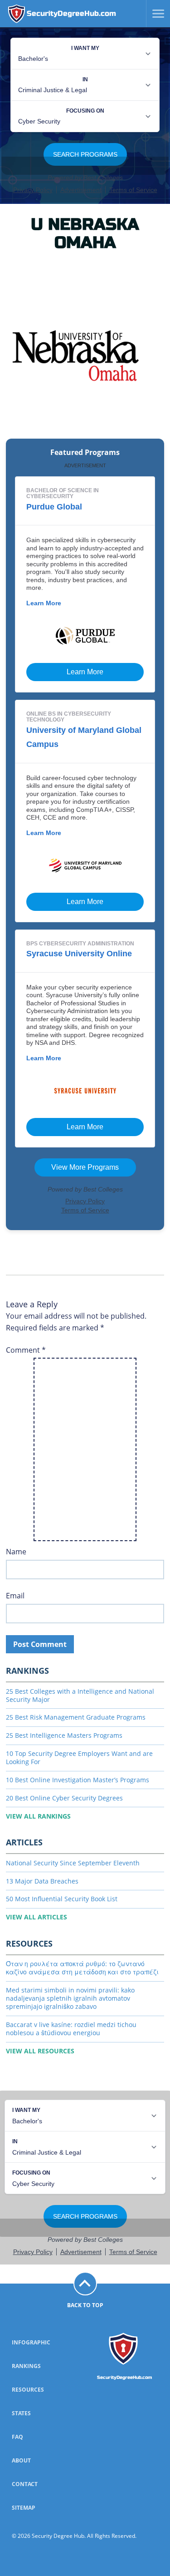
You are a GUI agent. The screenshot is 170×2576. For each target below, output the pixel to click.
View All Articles (36, 1917)
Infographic (31, 2342)
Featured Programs (85, 452)
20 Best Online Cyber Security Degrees (64, 1798)
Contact (25, 2484)
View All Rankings (38, 1816)
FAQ (17, 2437)
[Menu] (155, 14)
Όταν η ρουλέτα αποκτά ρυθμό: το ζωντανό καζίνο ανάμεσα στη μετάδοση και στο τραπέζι (82, 1968)
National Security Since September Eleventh (73, 1863)
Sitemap (24, 2508)
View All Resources (40, 2051)
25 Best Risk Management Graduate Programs (76, 1717)
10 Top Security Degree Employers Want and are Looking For (79, 1758)
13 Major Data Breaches (42, 1881)
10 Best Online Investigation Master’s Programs (78, 1780)
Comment (26, 1350)
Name (16, 1552)
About (21, 2460)
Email (15, 1596)
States (21, 2413)
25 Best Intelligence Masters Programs (64, 1735)
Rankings (26, 2366)
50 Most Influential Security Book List (62, 1899)
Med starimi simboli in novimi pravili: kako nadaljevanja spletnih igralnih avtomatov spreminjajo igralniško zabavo (70, 1998)
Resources (28, 2390)
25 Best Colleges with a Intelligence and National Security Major (80, 1695)
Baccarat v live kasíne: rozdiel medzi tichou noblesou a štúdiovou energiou (71, 2029)
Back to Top (85, 2305)
